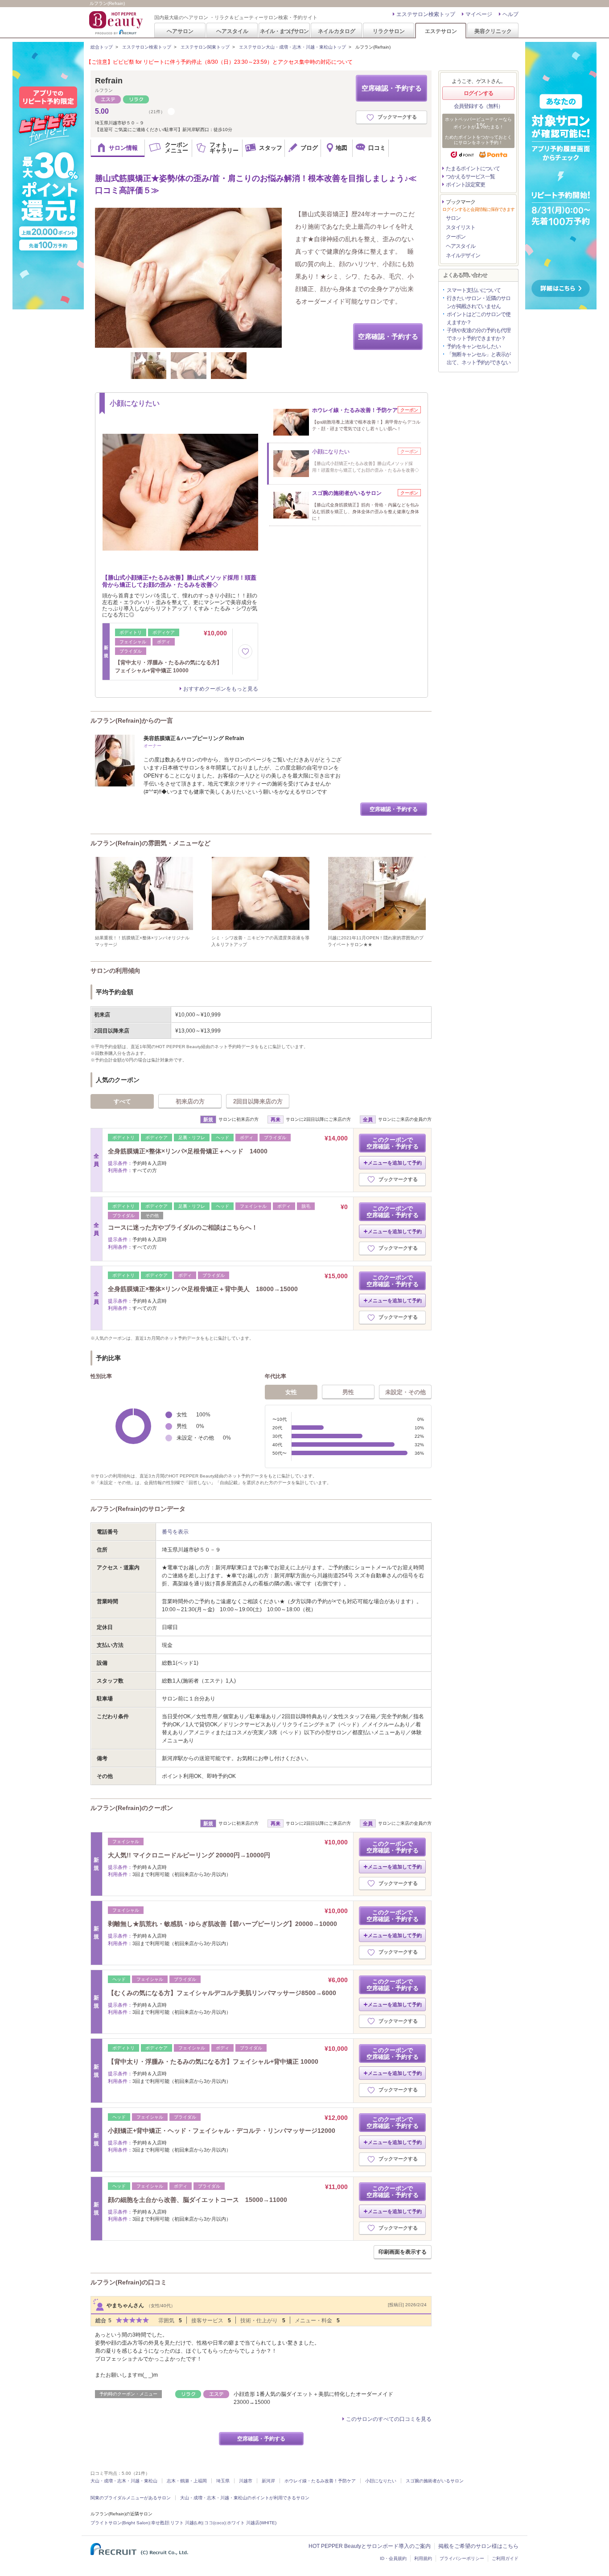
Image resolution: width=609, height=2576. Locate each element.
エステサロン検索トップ (426, 14)
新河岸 (268, 2481)
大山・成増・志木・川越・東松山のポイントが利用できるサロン (245, 2498)
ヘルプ (510, 14)
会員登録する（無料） (478, 106)
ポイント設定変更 (465, 185)
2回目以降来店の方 (258, 1101)
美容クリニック (493, 31)
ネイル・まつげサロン (284, 31)
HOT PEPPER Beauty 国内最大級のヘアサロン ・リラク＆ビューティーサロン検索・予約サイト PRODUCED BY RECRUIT (117, 23)
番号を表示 (175, 1532)
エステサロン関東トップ (205, 47)
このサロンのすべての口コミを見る (389, 2419)
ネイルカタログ (337, 31)
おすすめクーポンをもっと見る (221, 689)
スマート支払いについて (474, 290)
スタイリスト (461, 227)
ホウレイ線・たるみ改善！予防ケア (320, 2481)
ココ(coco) (215, 2523)
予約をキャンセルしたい (474, 346)
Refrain (109, 81)
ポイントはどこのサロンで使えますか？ (479, 318)
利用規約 (423, 2558)
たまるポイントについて (473, 169)
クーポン (456, 237)
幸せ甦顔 (160, 2523)
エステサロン (441, 31)
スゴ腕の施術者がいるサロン (435, 2481)
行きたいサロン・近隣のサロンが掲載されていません (479, 302)
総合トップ (102, 47)
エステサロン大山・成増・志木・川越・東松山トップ (292, 47)
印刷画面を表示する (403, 2252)
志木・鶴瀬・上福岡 (187, 2481)
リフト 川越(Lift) (187, 2523)
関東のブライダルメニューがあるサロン (131, 2498)
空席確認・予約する (392, 88)
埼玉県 (223, 2481)
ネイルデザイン (463, 255)
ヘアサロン (180, 31)
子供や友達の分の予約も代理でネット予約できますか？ (479, 334)
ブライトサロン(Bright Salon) (120, 2523)
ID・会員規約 (393, 2558)
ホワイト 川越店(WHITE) (252, 2523)
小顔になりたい (381, 2481)
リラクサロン (389, 31)
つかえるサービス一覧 (470, 177)
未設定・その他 (405, 1392)
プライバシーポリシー (462, 2558)
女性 (291, 1392)
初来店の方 (190, 1101)
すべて (122, 1101)
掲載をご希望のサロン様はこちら (478, 2546)
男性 (348, 1392)
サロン (453, 218)
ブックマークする (397, 117)
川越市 (246, 2481)
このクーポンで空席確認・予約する (393, 1143)
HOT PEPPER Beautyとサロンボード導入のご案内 (370, 2546)
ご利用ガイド (505, 2558)
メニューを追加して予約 (395, 1163)
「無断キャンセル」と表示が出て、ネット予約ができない (479, 358)
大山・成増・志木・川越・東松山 (124, 2481)
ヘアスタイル (232, 31)
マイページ (479, 14)
